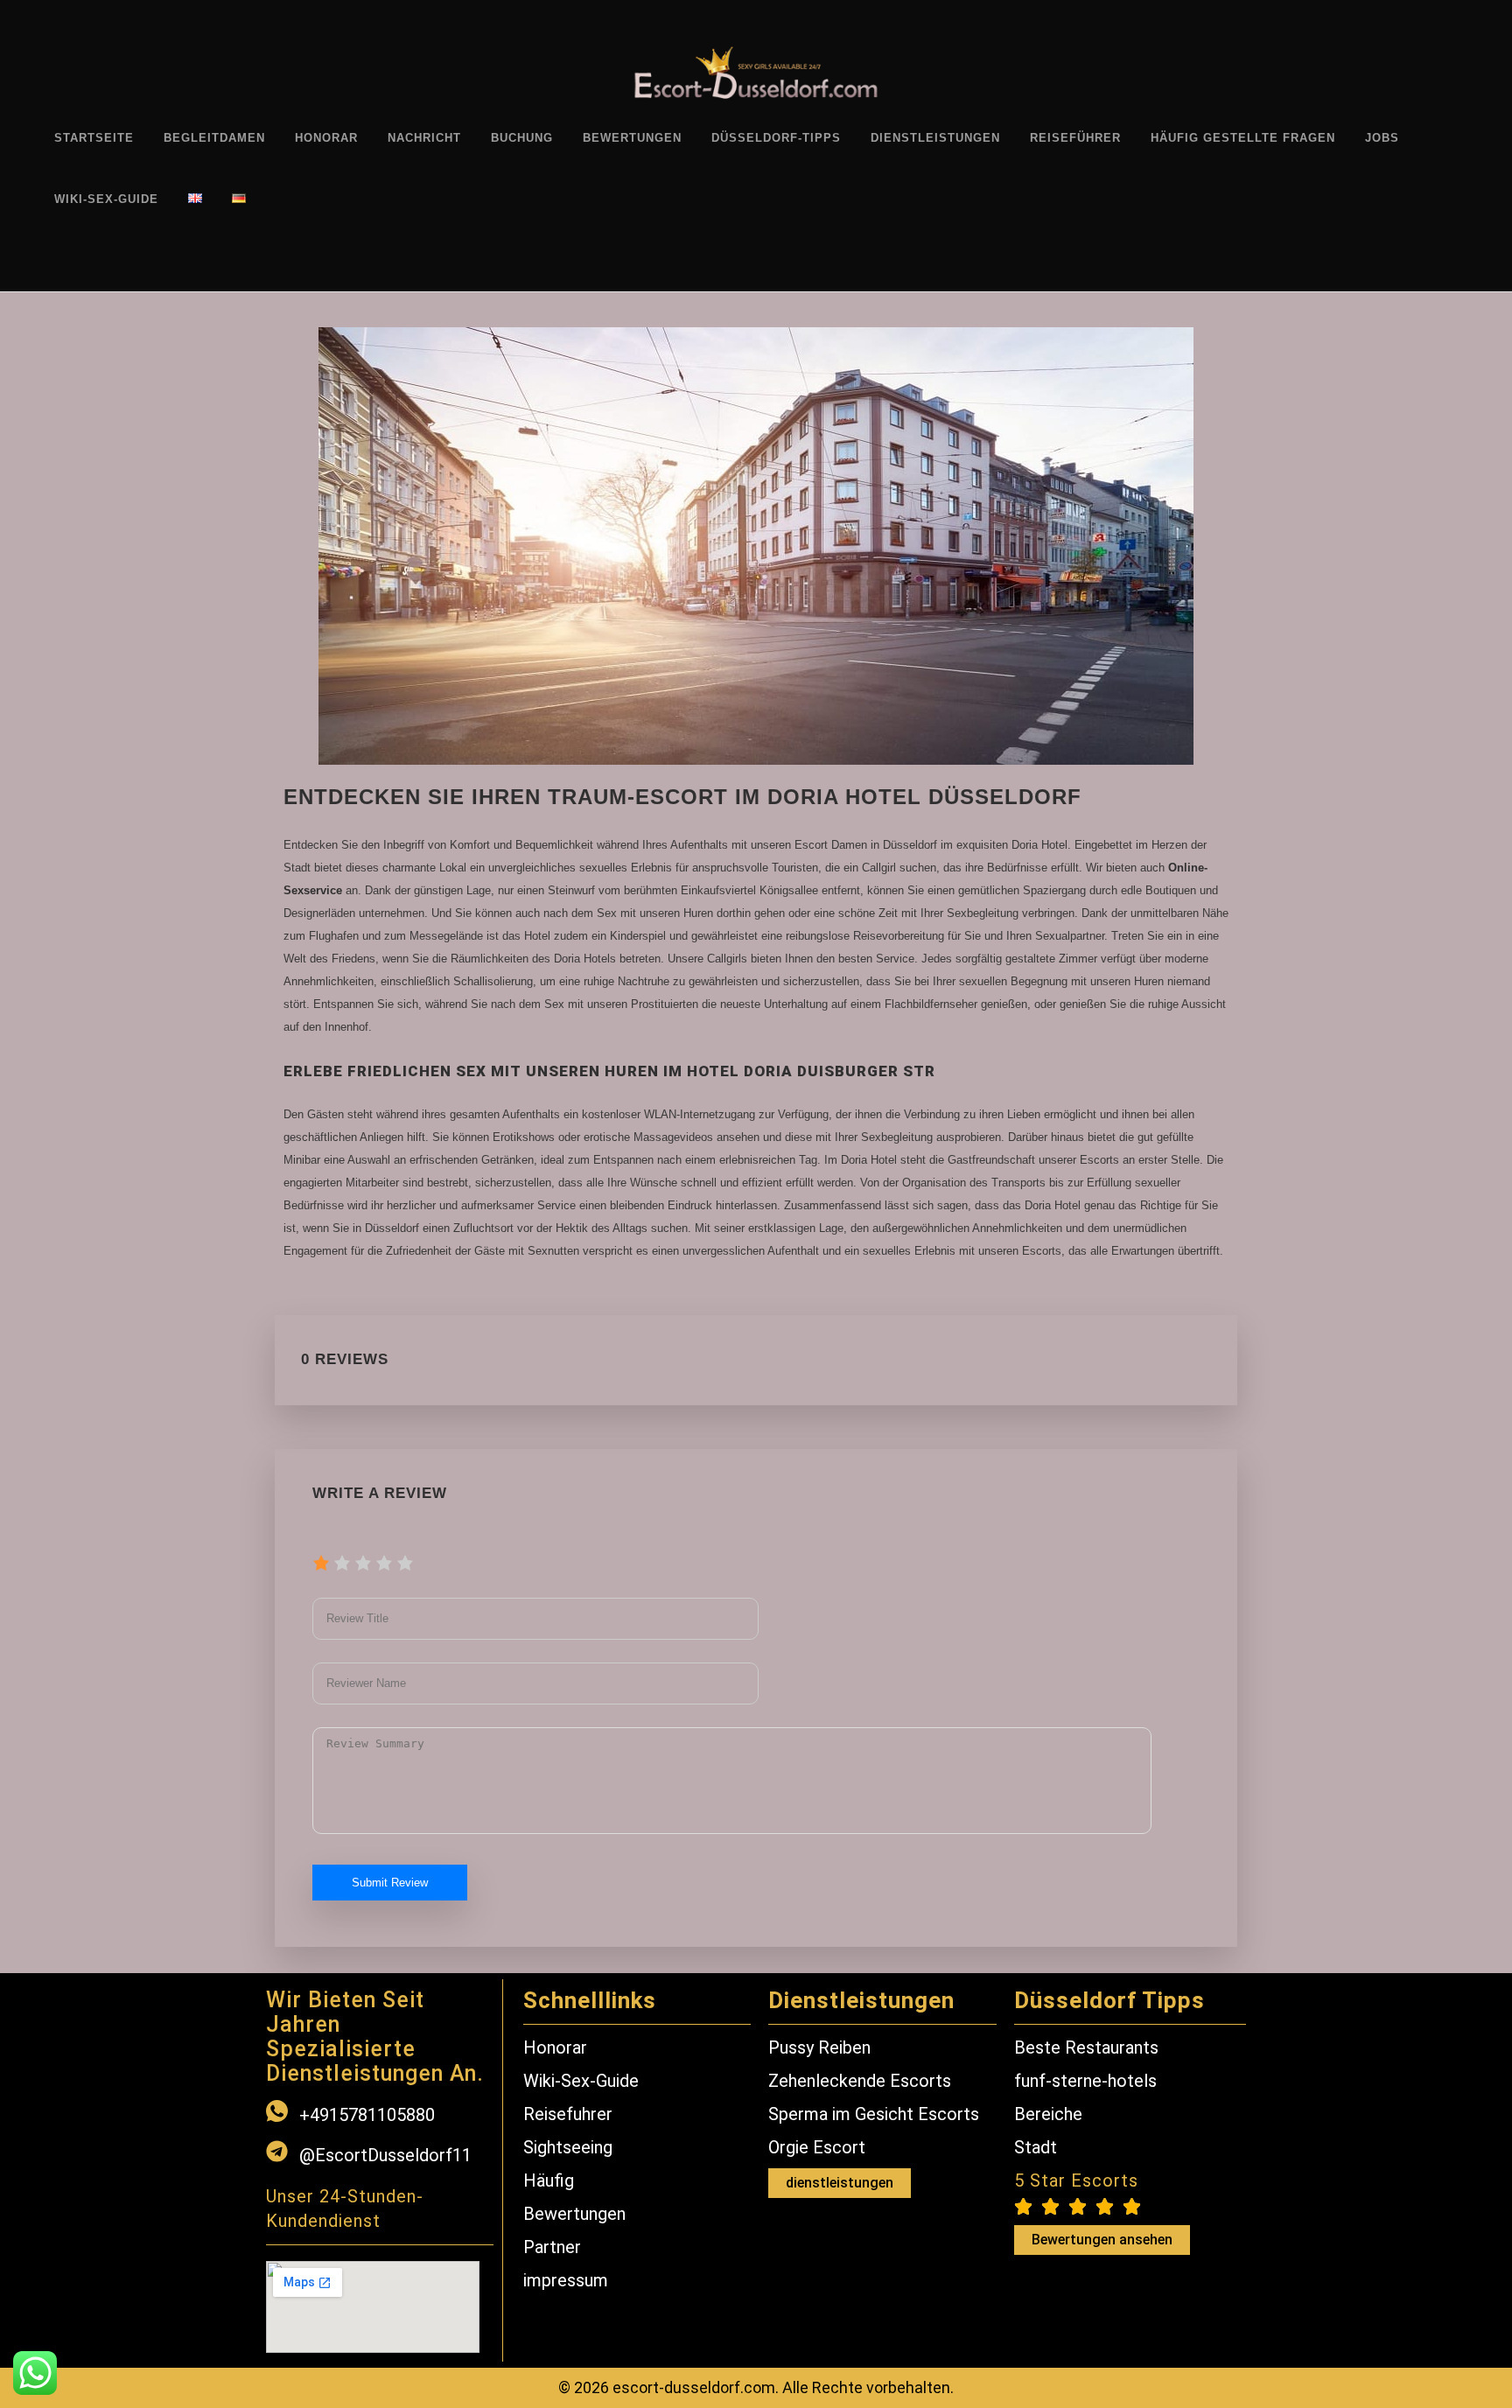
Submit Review (390, 1883)
